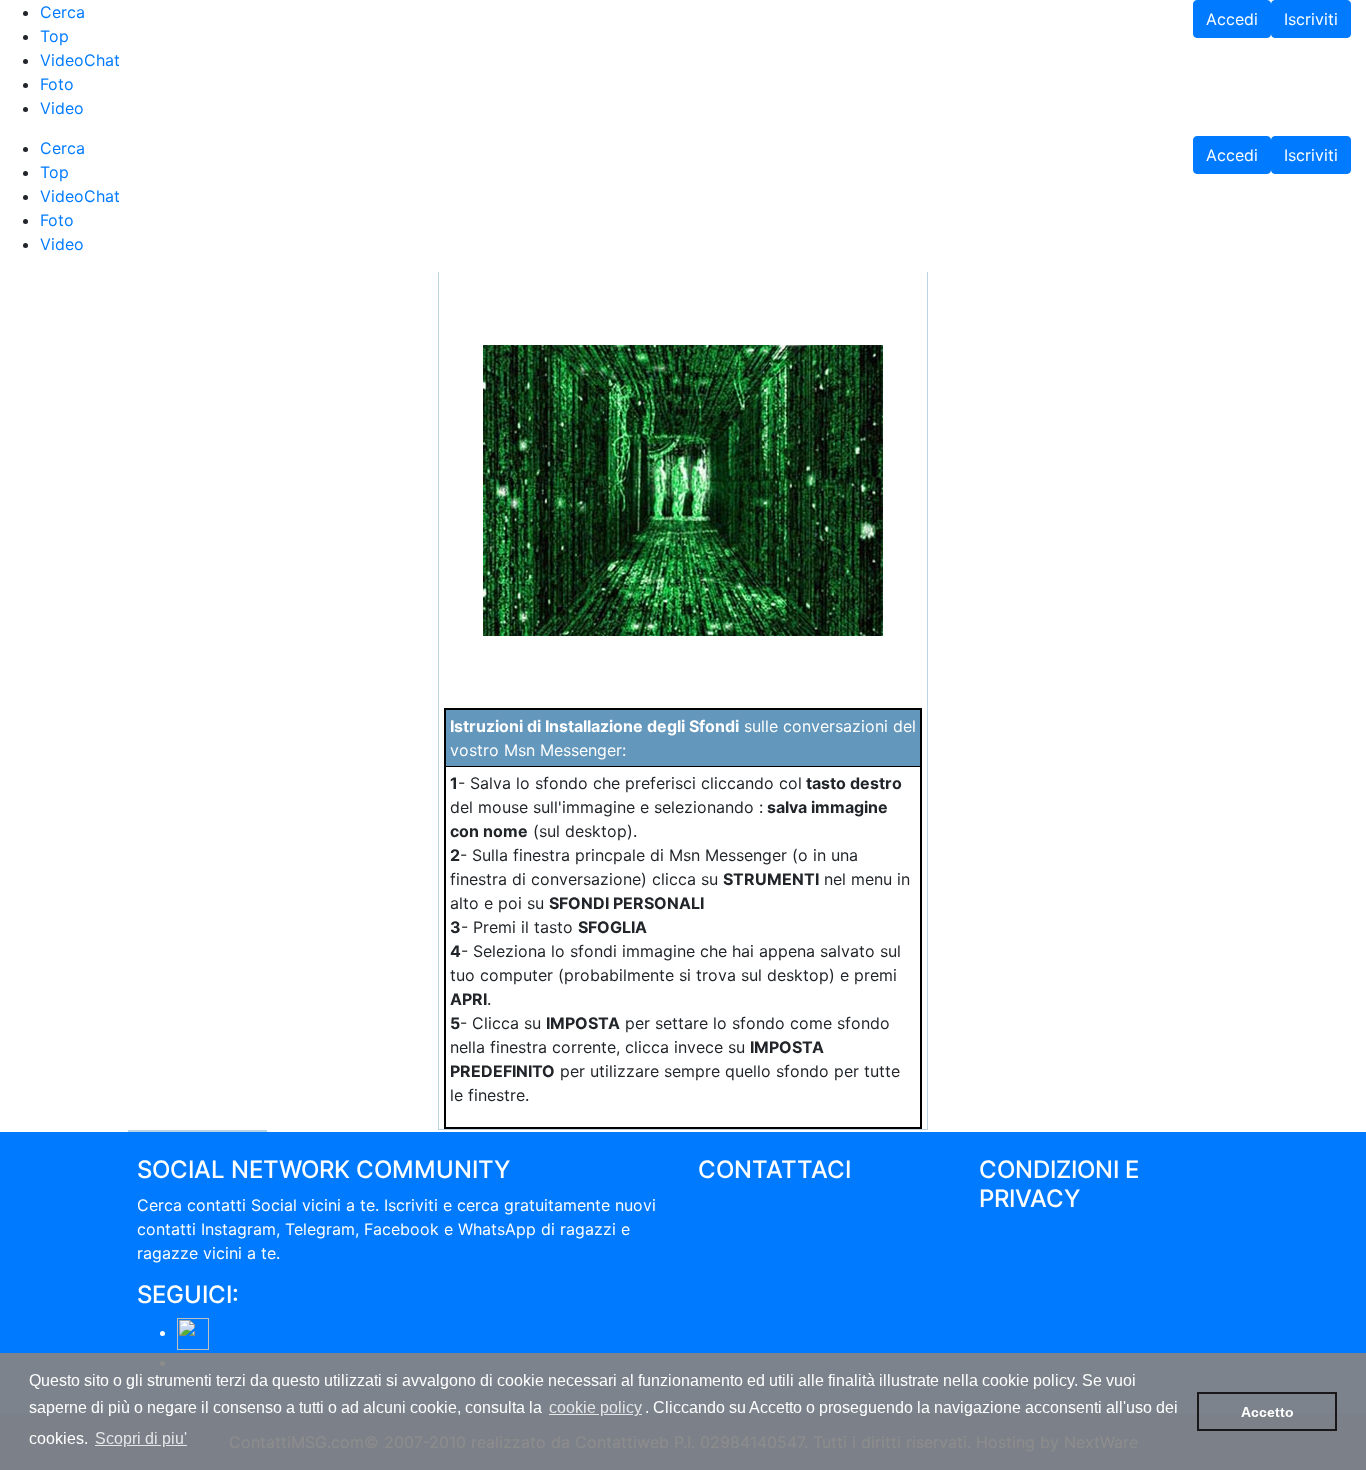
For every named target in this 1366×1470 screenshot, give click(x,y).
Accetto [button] (1267, 1412)
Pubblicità (735, 1253)
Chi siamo (735, 1205)
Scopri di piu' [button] (141, 1438)
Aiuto (718, 1277)
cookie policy (595, 1407)
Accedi (1232, 19)
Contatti (729, 1229)
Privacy (1007, 1258)
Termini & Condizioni (1057, 1234)
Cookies (1010, 1282)
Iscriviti (1311, 19)
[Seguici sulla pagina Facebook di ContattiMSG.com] (193, 1332)
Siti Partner (1021, 1306)
